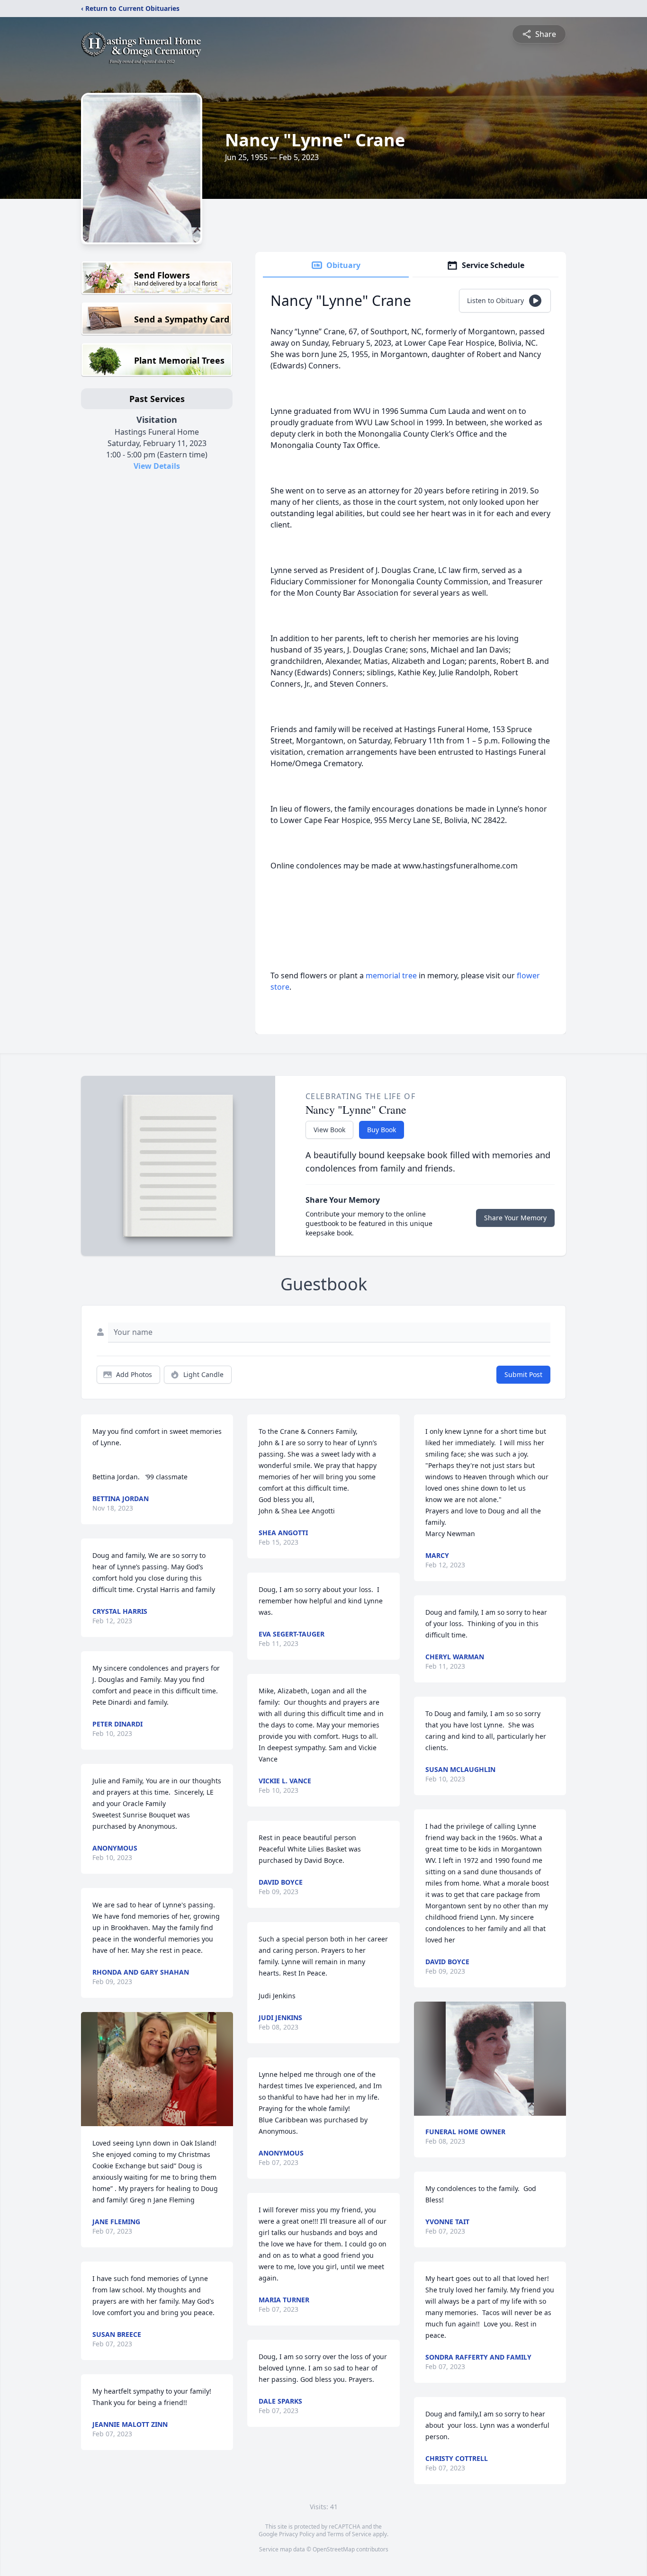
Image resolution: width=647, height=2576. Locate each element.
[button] (157, 2069)
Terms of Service (349, 2534)
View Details (157, 466)
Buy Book (382, 1130)
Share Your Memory (515, 1218)
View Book (329, 1130)
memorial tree (391, 975)
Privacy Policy (297, 2534)
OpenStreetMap (334, 2549)
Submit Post (523, 1374)
